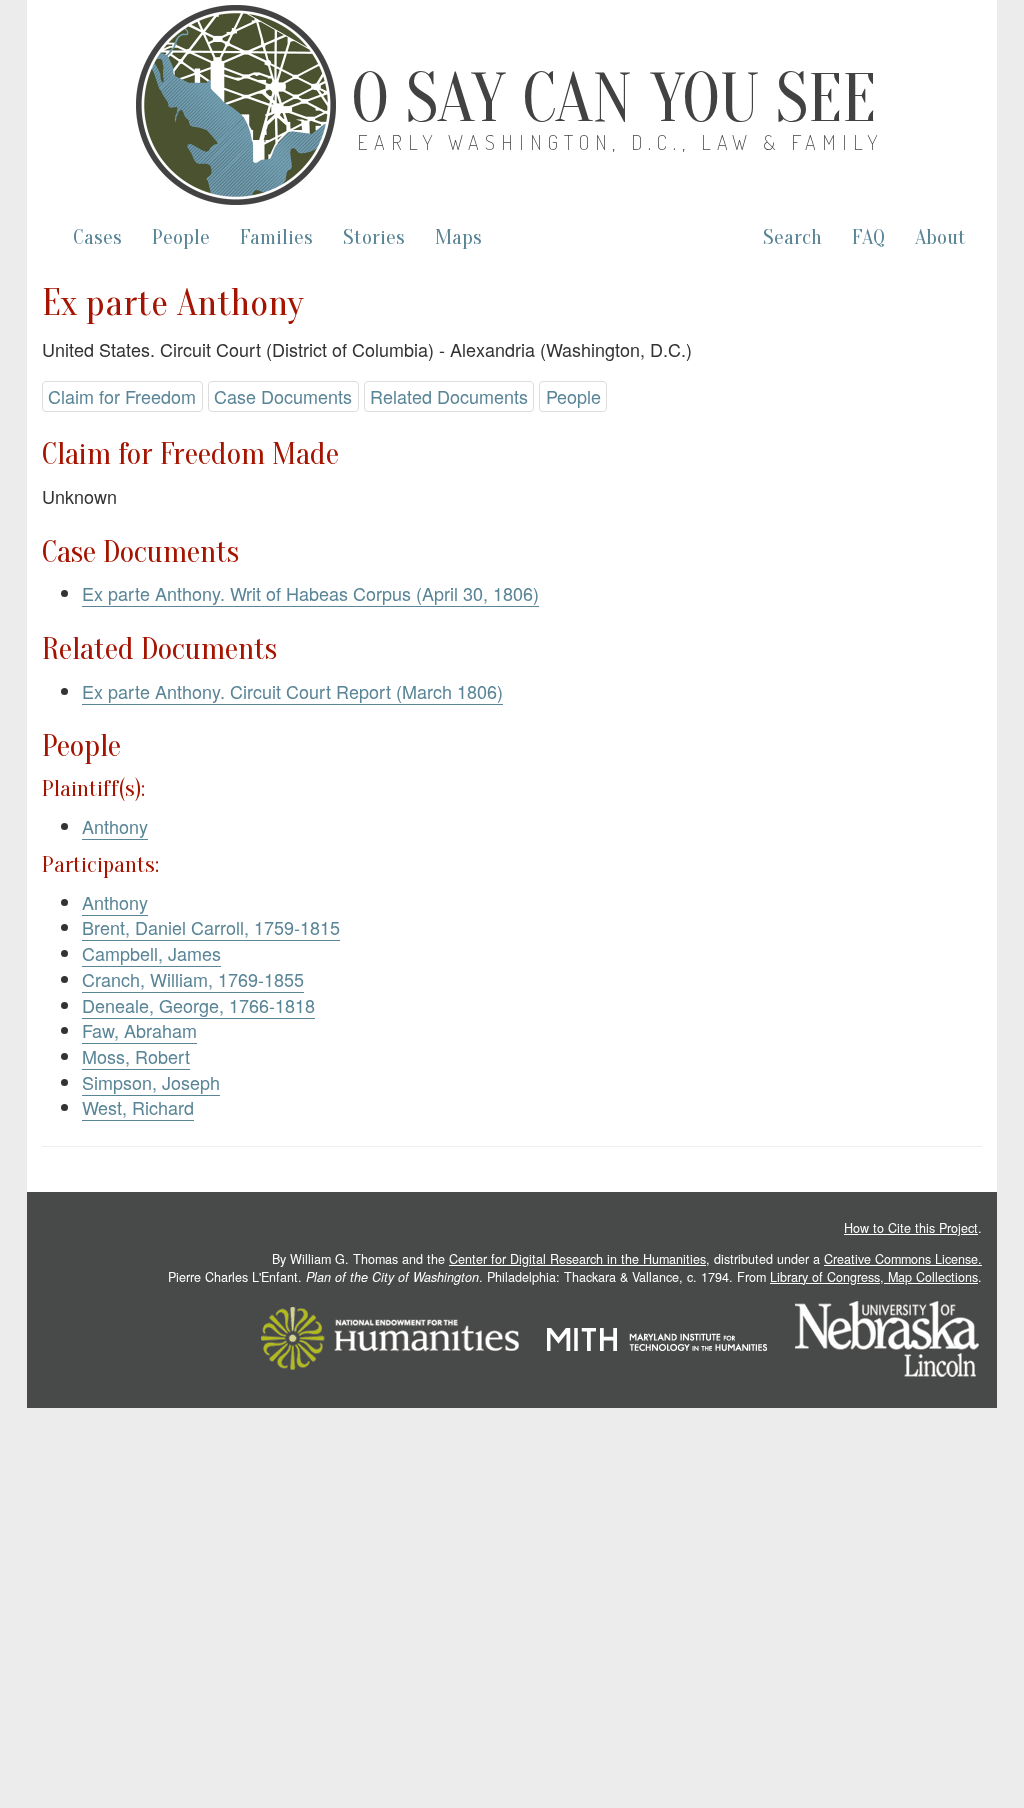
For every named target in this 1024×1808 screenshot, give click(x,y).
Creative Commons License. (903, 1259)
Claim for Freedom (122, 396)
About (940, 237)
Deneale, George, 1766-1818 (198, 1005)
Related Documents (449, 396)
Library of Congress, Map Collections (874, 1277)
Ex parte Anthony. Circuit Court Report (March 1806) (292, 691)
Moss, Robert (136, 1056)
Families (276, 237)
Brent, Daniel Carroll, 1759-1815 (211, 927)
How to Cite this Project (911, 1228)
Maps (458, 237)
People (181, 237)
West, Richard (138, 1107)
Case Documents (283, 396)
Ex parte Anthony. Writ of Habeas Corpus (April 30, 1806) (310, 593)
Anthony (115, 826)
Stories (374, 237)
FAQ (868, 237)
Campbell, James (151, 953)
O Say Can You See (613, 99)
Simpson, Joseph (151, 1082)
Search (792, 237)
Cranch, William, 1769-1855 (193, 979)
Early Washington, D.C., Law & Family (620, 142)
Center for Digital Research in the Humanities (577, 1259)
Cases (97, 237)
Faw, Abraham (139, 1030)
